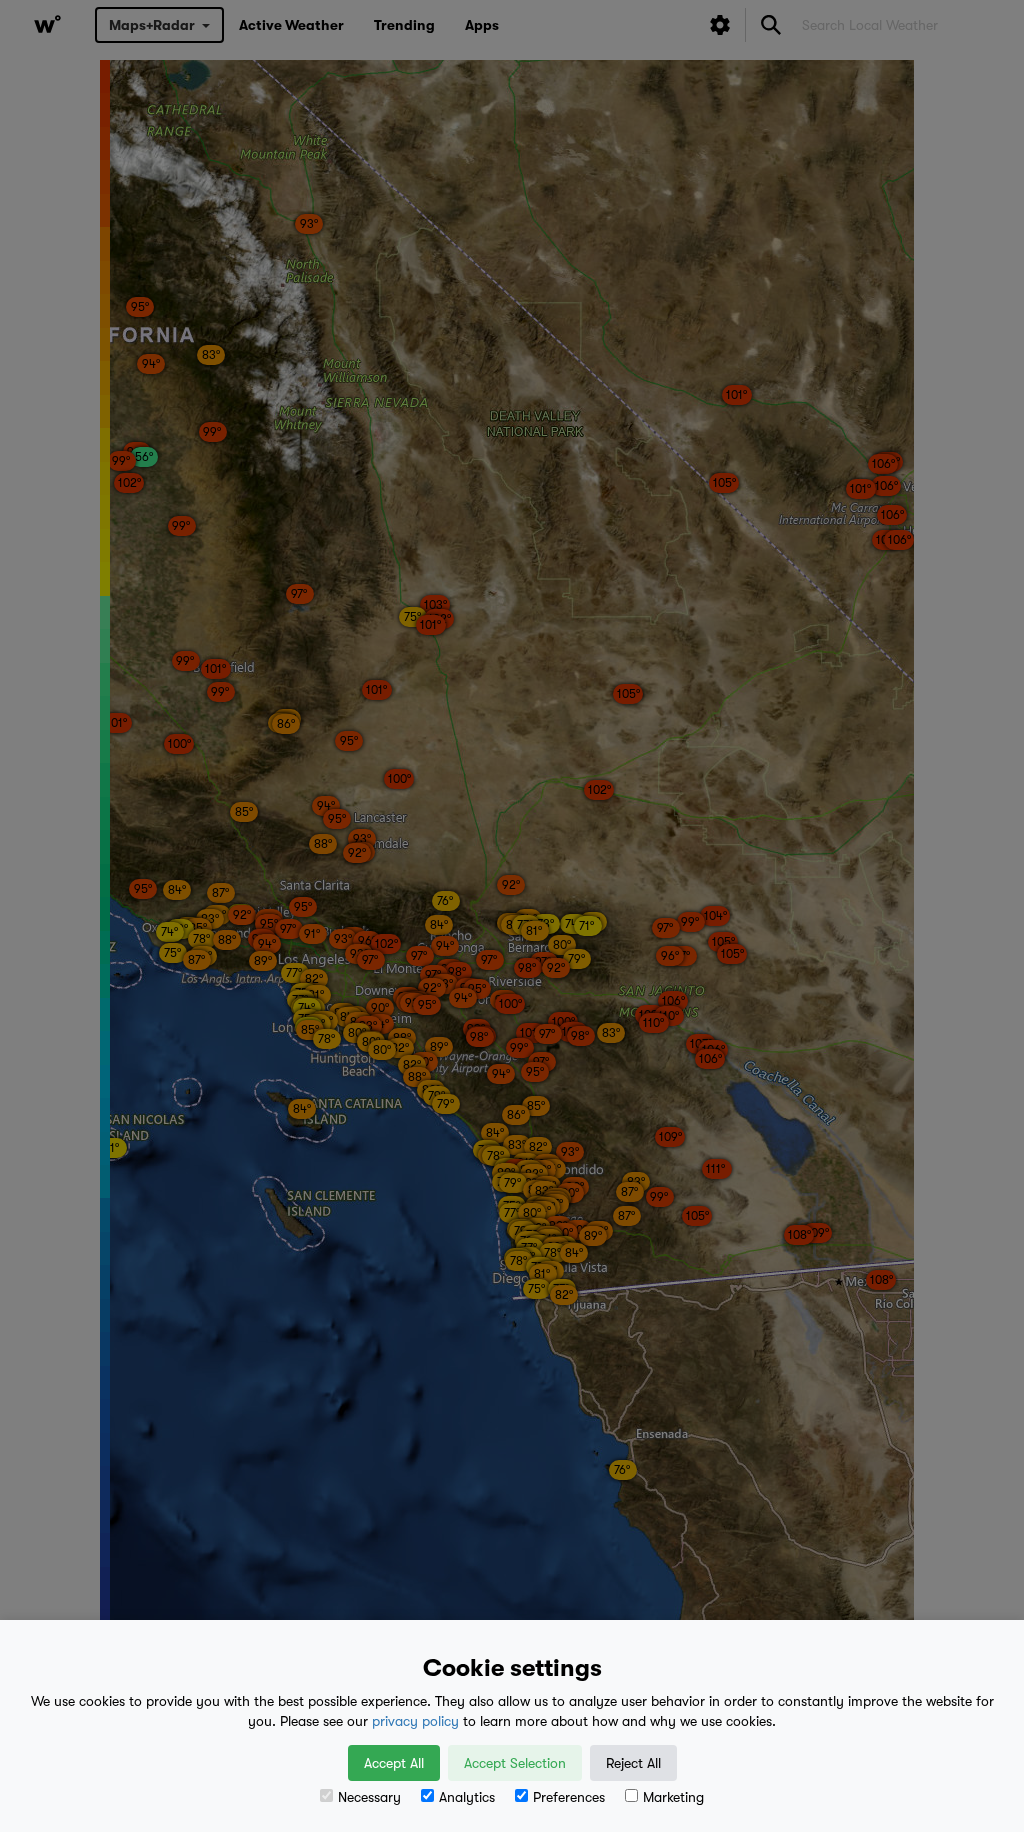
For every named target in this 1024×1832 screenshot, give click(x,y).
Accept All (394, 1763)
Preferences (569, 1797)
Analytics (467, 1797)
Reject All (633, 1763)
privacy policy (415, 1721)
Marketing (673, 1797)
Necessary (369, 1797)
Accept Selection (515, 1763)
